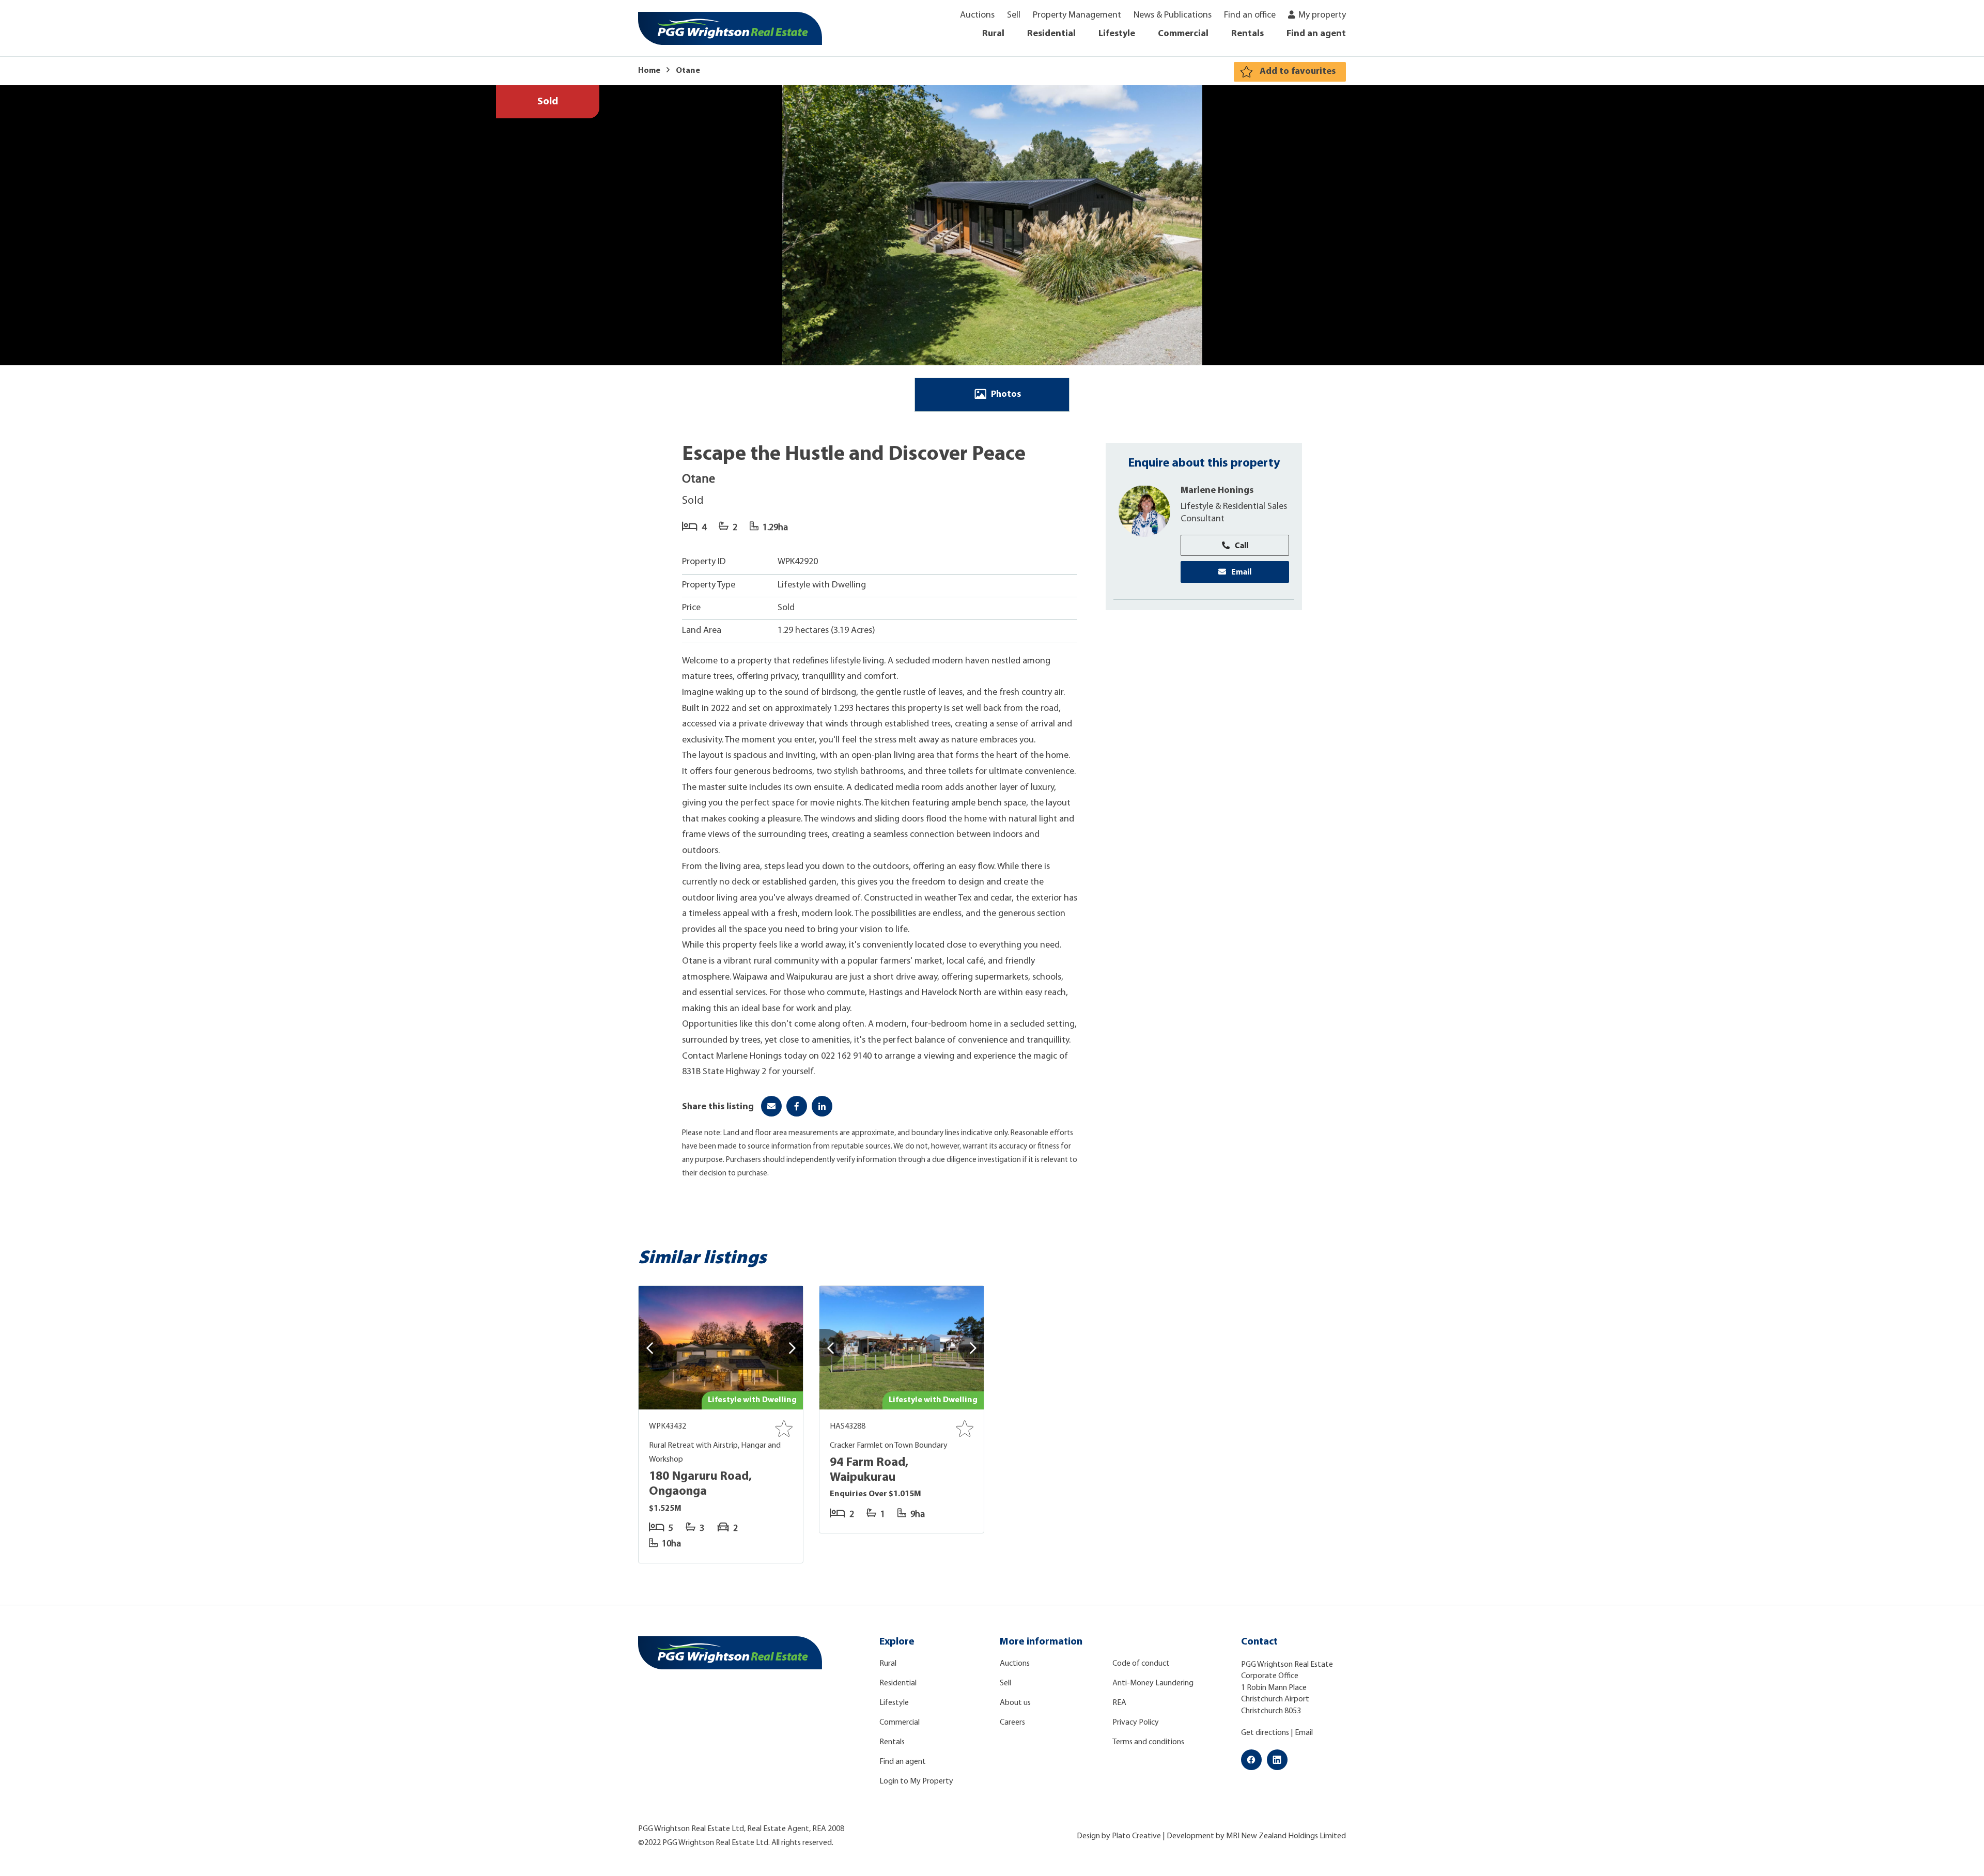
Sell (1014, 15)
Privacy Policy (1136, 1723)
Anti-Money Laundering (1153, 1683)
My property (1322, 15)
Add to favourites (1298, 72)
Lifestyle (1117, 34)
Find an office (1250, 15)
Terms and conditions (1148, 1742)
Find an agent (1316, 34)
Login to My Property (916, 1781)
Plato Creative (1136, 1836)
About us (1015, 1703)
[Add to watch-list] (784, 1429)
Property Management (1077, 15)
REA (1119, 1703)
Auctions (977, 15)
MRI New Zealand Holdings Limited (1286, 1836)
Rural (993, 34)
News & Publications (1173, 15)
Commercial (1183, 34)
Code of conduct (1141, 1664)
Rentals (1247, 34)
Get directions (1265, 1733)
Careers (1012, 1723)
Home (649, 71)
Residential (1051, 34)
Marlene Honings (1217, 490)
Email (1241, 571)
